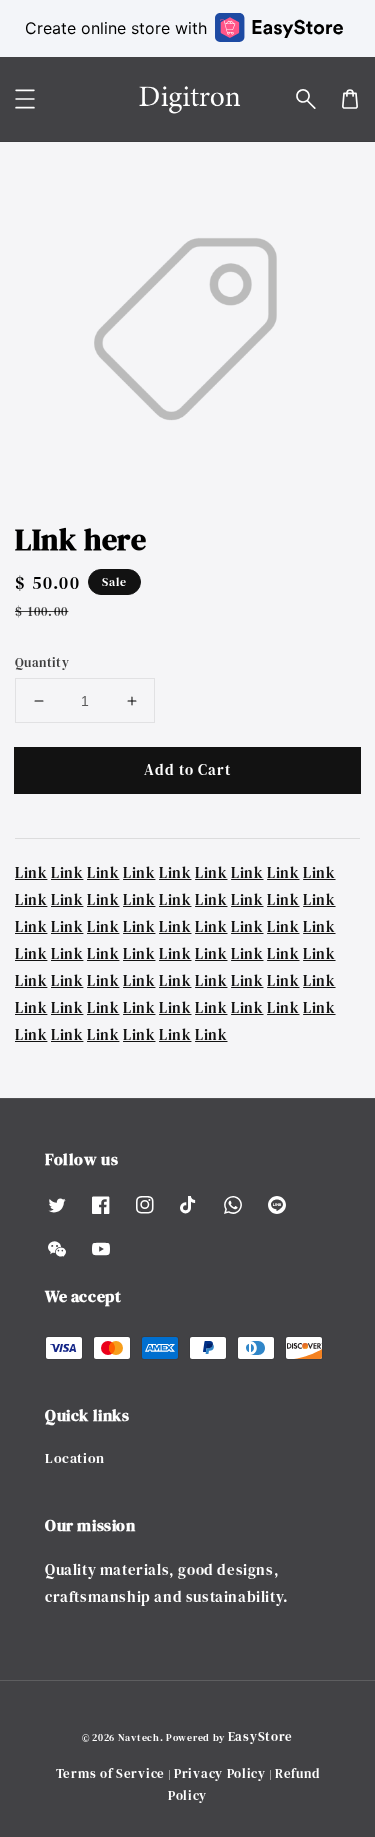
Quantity (42, 662)
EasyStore (260, 1736)
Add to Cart (187, 769)
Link (31, 872)
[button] (306, 99)
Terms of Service (110, 1773)
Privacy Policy (220, 1773)
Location (75, 1458)
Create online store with (116, 28)
